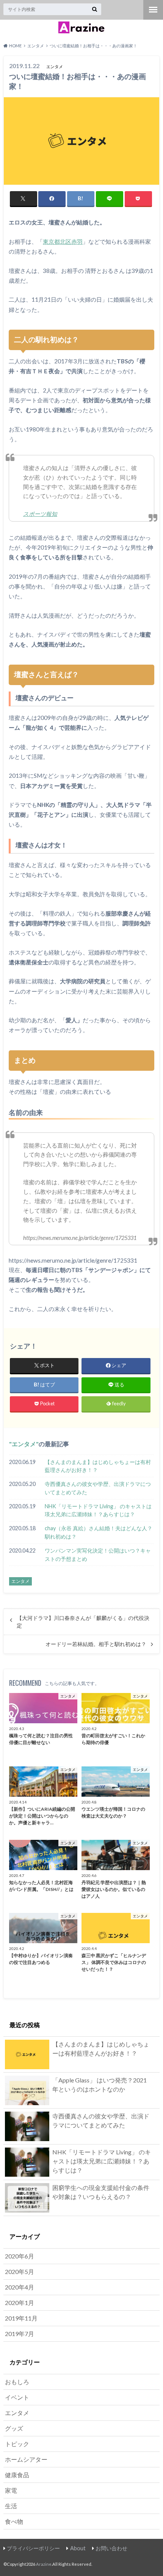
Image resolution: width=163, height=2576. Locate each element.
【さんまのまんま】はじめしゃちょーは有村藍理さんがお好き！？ (98, 1466)
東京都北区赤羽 (63, 241)
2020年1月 (20, 2303)
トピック (17, 2444)
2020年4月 (20, 2287)
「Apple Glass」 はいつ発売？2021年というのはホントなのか (100, 2085)
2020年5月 (20, 2272)
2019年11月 (21, 2318)
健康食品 (17, 2475)
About (78, 2548)
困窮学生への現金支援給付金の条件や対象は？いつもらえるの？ (101, 2192)
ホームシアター (26, 2459)
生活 (11, 2506)
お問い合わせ (111, 2548)
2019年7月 (20, 2334)
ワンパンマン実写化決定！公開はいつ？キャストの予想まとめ (98, 1555)
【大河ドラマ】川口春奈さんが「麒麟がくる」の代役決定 (83, 1622)
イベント (17, 2397)
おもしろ (17, 2382)
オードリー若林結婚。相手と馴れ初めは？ (96, 1644)
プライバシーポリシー (33, 2548)
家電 (11, 2490)
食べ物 (14, 2521)
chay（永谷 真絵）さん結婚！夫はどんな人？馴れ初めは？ (99, 1532)
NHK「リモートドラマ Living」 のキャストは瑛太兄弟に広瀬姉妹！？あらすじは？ (98, 1510)
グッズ (14, 2428)
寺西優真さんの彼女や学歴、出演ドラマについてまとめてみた (98, 1488)
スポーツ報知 (40, 514)
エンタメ (24, 1444)
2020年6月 (20, 2256)
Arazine (44, 2564)
